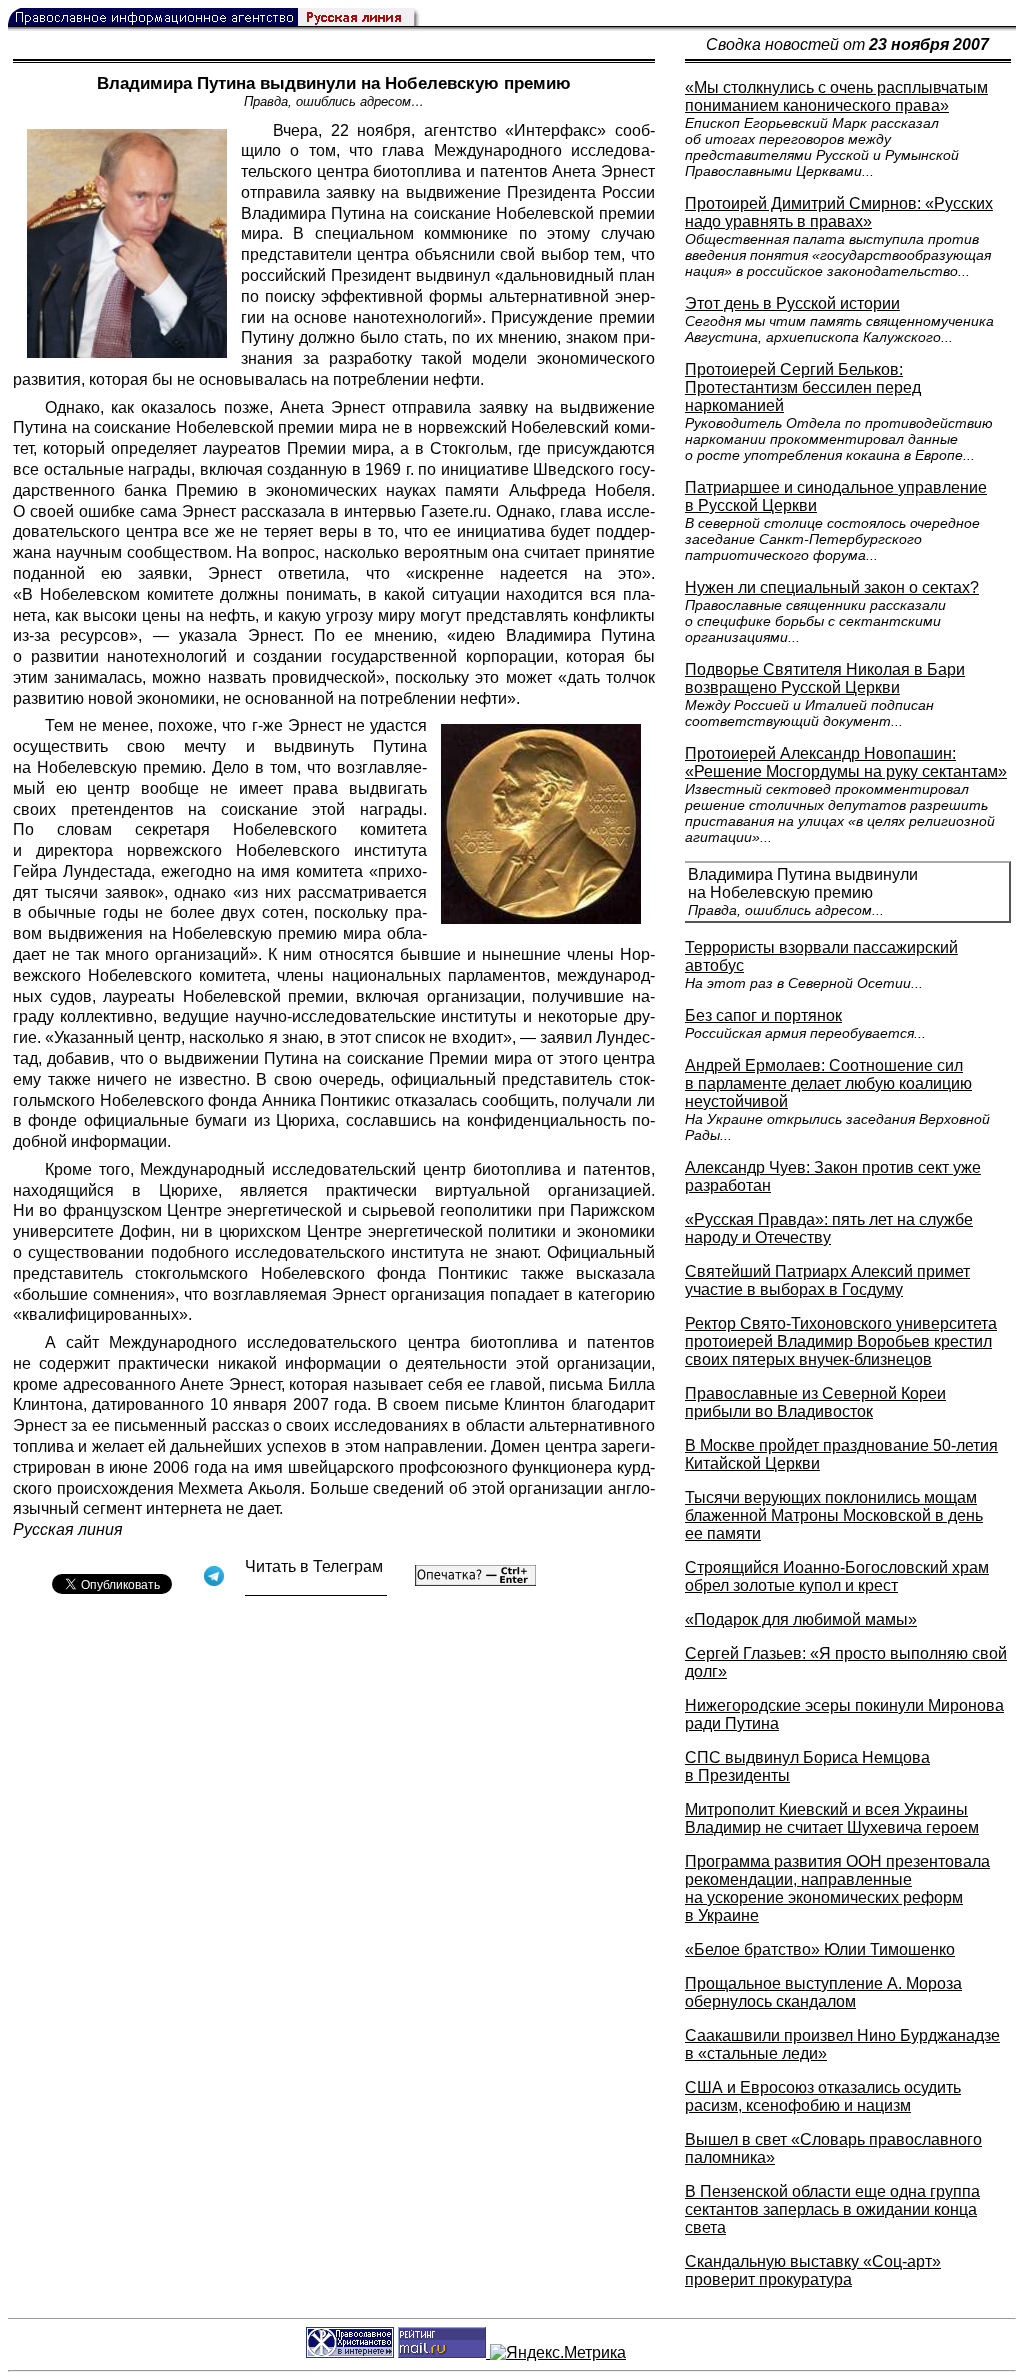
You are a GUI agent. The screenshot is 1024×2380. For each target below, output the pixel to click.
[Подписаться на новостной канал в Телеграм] (316, 1588)
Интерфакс (555, 130)
